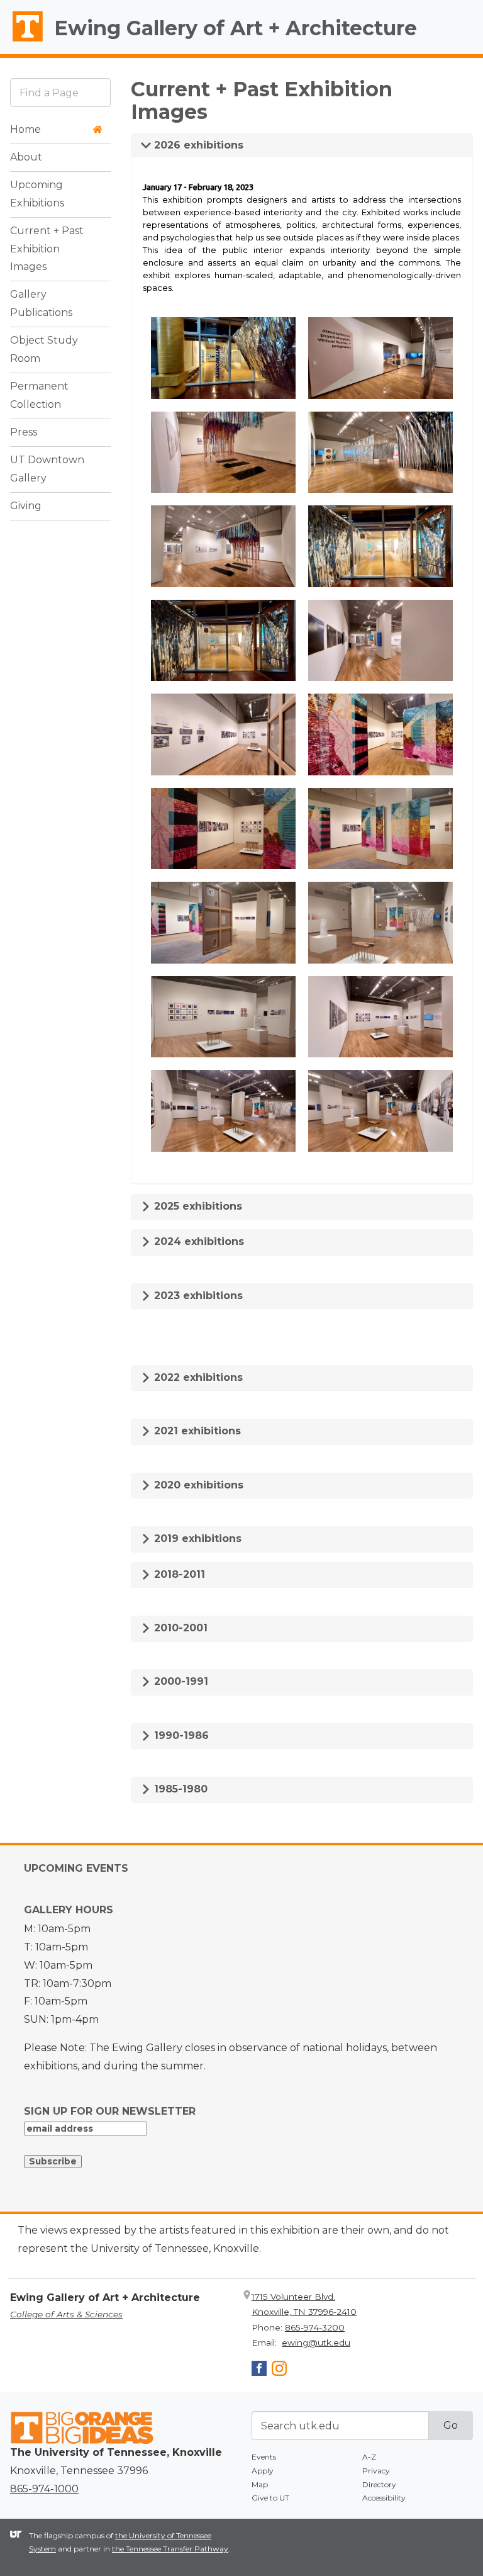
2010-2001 (179, 1628)
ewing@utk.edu (316, 2343)
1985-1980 (179, 1789)
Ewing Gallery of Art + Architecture (236, 28)
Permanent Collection (39, 395)
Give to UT (270, 2498)
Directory (379, 2484)
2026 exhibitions (197, 145)
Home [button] (25, 129)
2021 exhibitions (196, 1431)
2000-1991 (180, 1681)
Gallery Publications (41, 303)
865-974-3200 (315, 2327)
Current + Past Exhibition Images (47, 249)
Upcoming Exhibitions (37, 194)
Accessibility (384, 2498)
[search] (60, 92)
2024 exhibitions (197, 1241)
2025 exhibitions (197, 1206)
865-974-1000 (44, 2489)
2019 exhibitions (196, 1538)
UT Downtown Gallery (47, 469)
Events (264, 2457)
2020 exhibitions (197, 1485)
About (26, 157)
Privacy (376, 2471)
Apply (263, 2471)
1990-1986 (180, 1735)
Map (260, 2484)
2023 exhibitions (197, 1296)
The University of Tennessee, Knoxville (22, 42)
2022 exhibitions (197, 1377)
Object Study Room (44, 349)
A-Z (369, 2457)
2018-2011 (178, 1574)
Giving (26, 506)
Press (24, 432)
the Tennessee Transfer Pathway (170, 2549)
